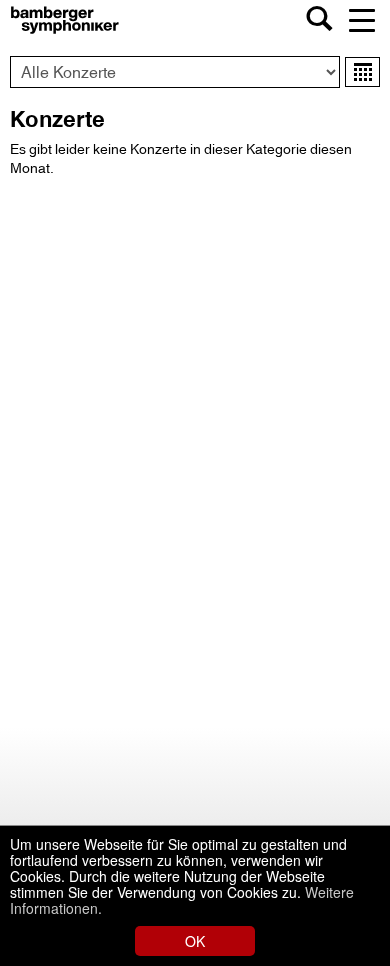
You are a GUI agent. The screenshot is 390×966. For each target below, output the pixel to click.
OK (195, 941)
